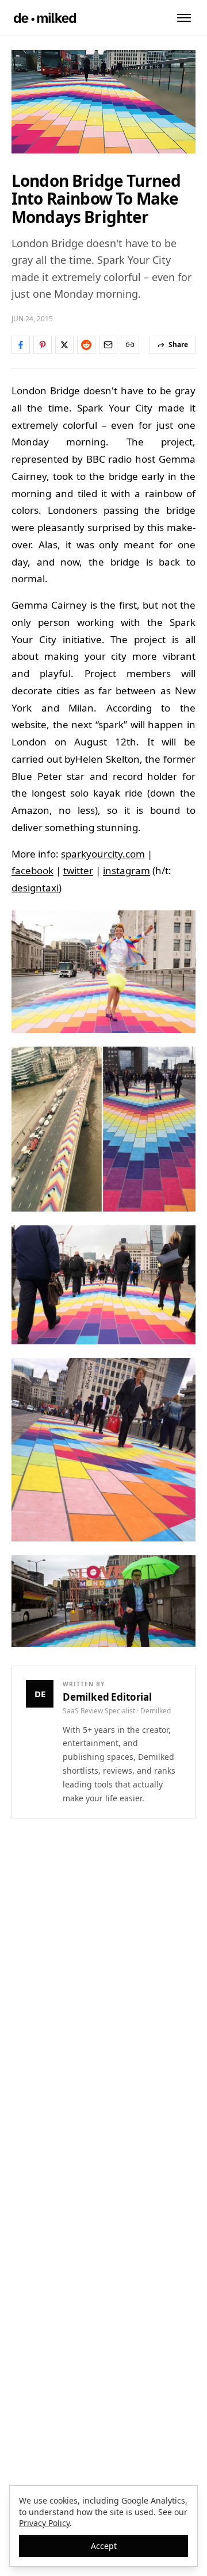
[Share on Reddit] (86, 345)
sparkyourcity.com (103, 854)
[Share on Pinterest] (43, 345)
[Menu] (184, 18)
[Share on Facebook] (21, 345)
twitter (78, 870)
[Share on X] (64, 345)
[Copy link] (130, 345)
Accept (104, 2546)
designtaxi (35, 888)
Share (178, 345)
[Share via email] (108, 345)
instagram (126, 870)
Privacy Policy (44, 2523)
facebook (32, 870)
